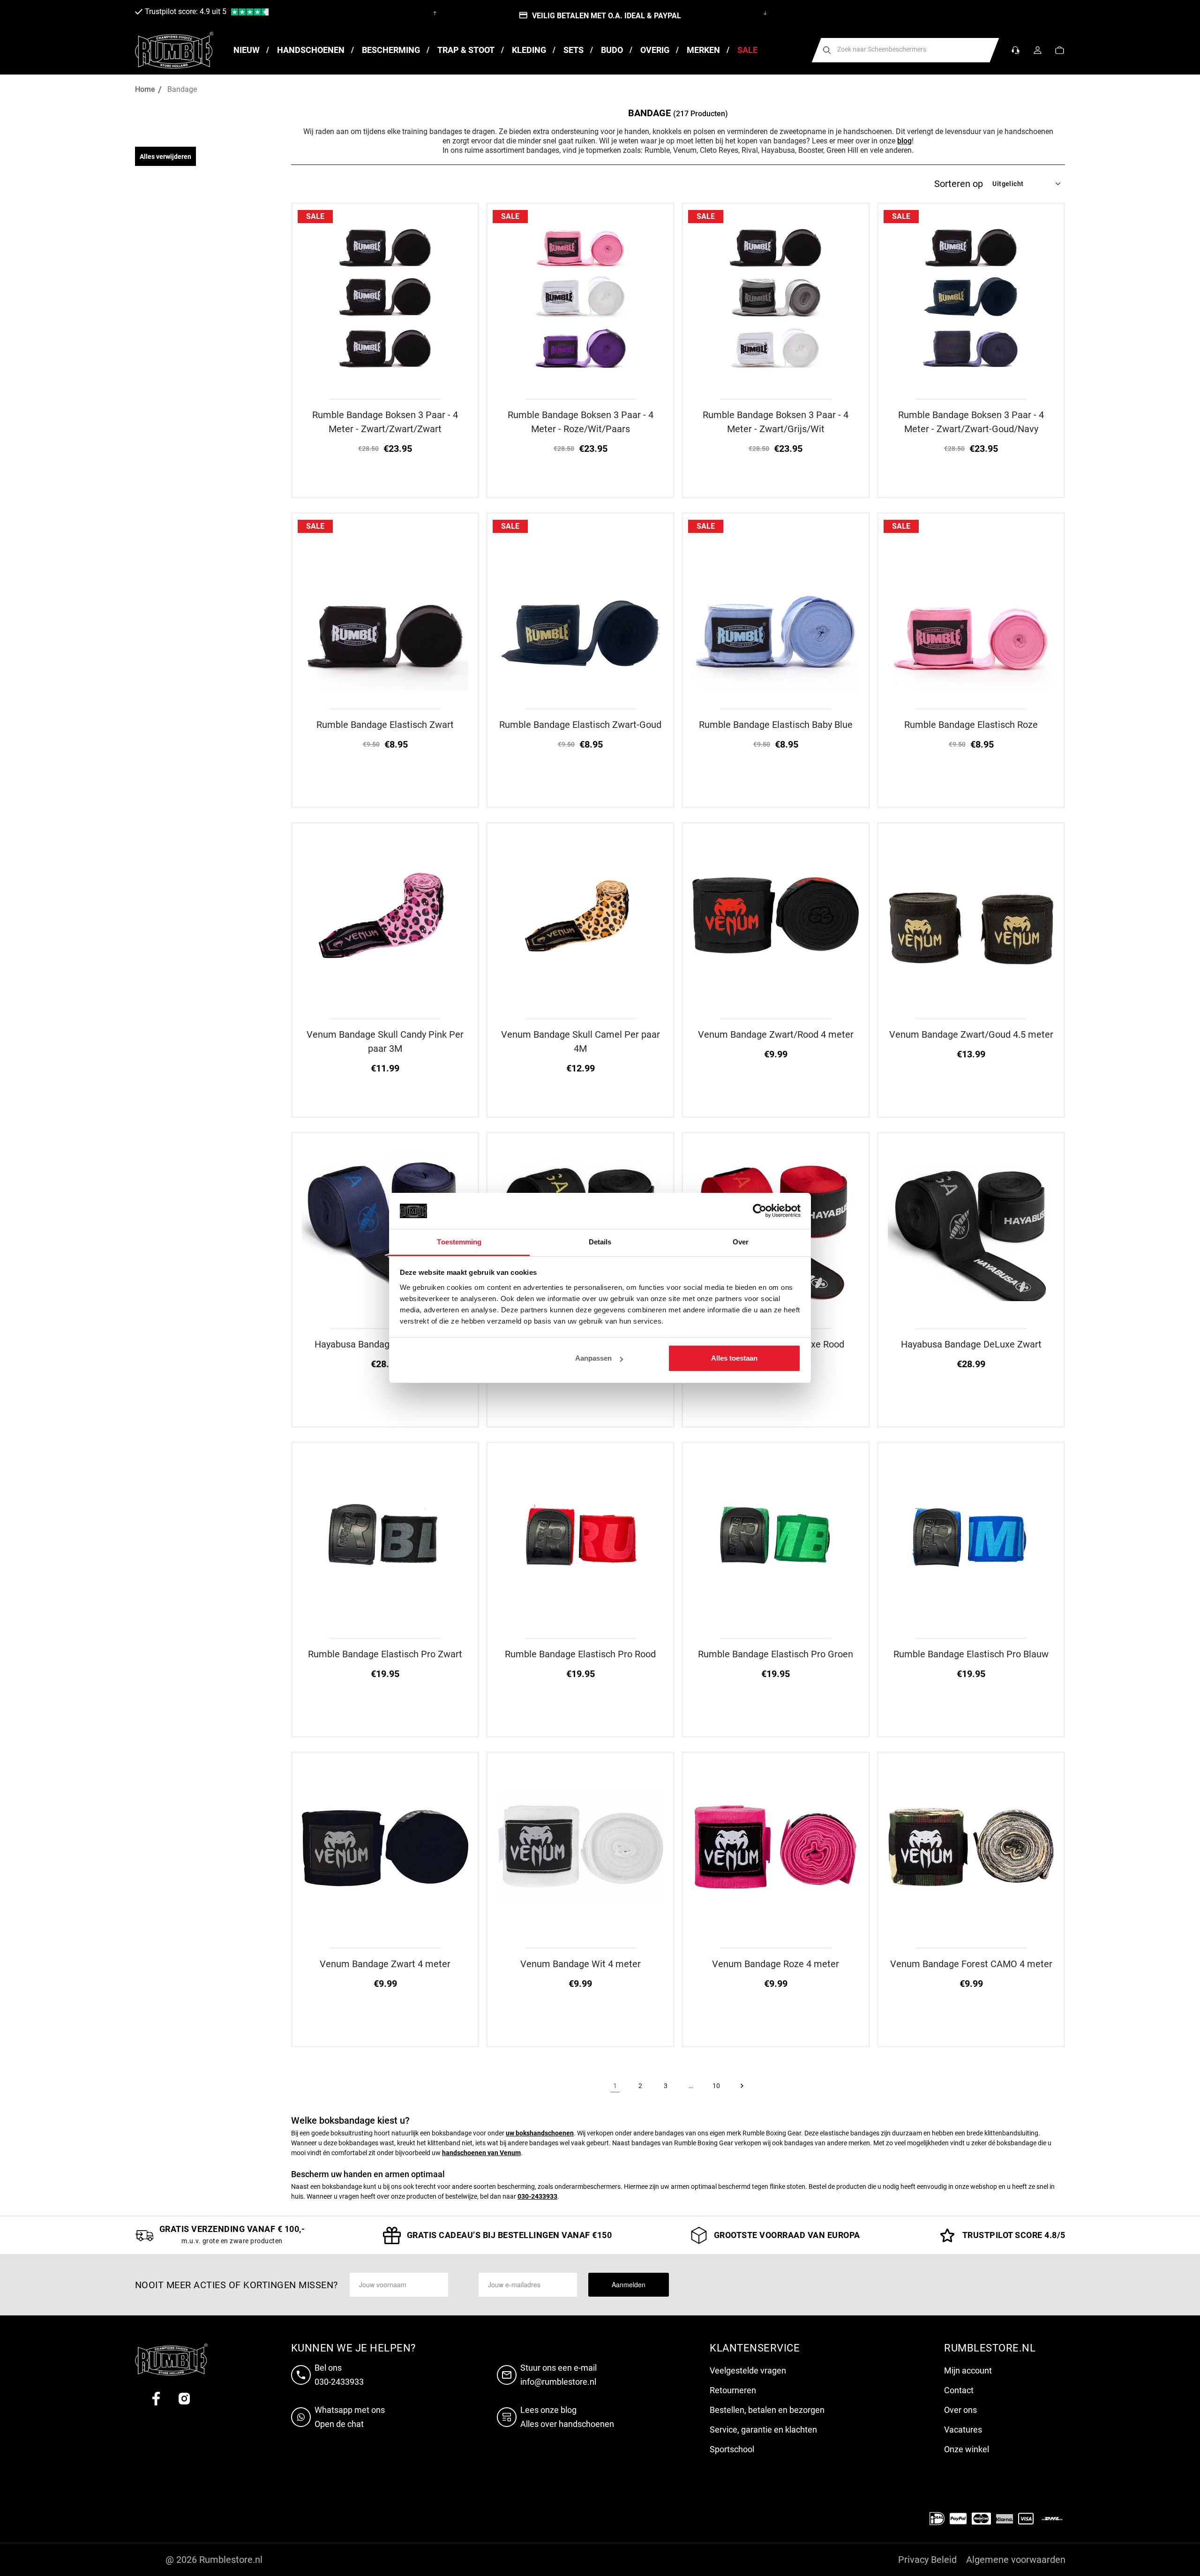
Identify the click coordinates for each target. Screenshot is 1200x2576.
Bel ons (328, 2368)
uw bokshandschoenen (540, 2133)
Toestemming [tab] (459, 1242)
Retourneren (733, 2390)
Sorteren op (959, 184)
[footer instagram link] (184, 2399)
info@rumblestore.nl (558, 2382)
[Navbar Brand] (174, 50)
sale (315, 216)
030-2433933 (537, 2196)
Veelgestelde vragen (748, 2370)
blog (904, 141)
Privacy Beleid (927, 2560)
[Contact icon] (1016, 50)
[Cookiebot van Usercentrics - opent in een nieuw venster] (760, 1211)
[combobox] (906, 50)
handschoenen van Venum (481, 2153)
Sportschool (732, 2449)
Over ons (960, 2410)
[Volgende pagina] (742, 2086)
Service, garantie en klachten (763, 2430)
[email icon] (509, 2375)
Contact (959, 2390)
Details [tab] (600, 1242)
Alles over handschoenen (567, 2424)
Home (145, 89)
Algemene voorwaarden (1016, 2560)
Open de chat (339, 2424)
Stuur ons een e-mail (559, 2368)
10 (716, 2086)
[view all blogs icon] (509, 2417)
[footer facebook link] (156, 2399)
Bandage (182, 89)
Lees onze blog (548, 2410)
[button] (1060, 50)
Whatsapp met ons (350, 2410)
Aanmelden (629, 2284)
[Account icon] (1038, 50)
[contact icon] (303, 2375)
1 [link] (615, 2086)
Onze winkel (967, 2449)
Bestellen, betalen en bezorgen (767, 2410)
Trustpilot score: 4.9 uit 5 (186, 11)
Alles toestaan (734, 1358)
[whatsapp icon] (303, 2417)
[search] (827, 50)
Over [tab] (741, 1242)
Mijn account (968, 2370)
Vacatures (963, 2430)
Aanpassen (593, 1358)
